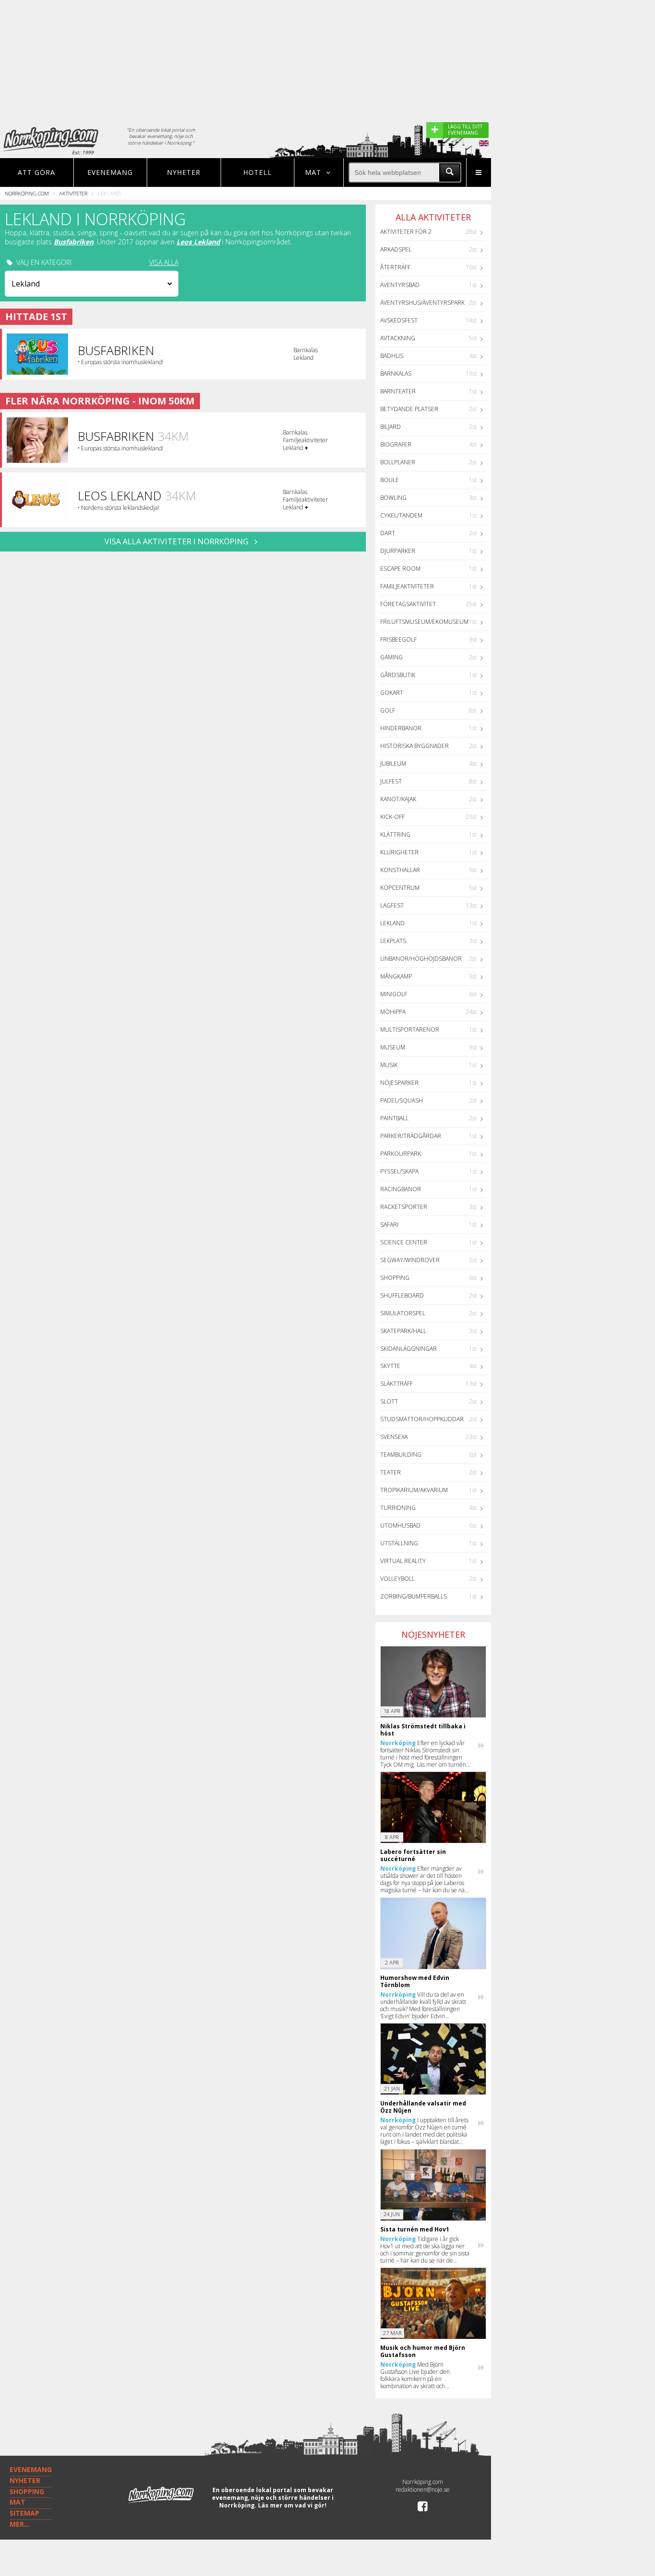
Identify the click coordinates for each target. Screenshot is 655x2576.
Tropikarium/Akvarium (414, 1490)
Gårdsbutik (398, 675)
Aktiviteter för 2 (406, 232)
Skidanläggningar (409, 1349)
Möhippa (393, 1012)
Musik (389, 1065)
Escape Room (400, 569)
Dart (388, 533)
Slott (389, 1401)
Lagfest (392, 905)
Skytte (390, 1366)
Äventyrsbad (400, 285)
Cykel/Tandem (401, 515)
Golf (388, 710)
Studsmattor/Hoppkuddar (422, 1419)
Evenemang (110, 172)
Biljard (391, 427)
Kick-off (392, 817)
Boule (390, 480)
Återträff (395, 267)
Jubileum (393, 764)
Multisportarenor (410, 1029)
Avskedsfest (399, 320)
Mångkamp (396, 976)
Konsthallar (400, 870)
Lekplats (393, 941)
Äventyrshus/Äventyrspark (422, 303)
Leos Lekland (198, 242)
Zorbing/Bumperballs (414, 1596)
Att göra (36, 172)
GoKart (392, 693)
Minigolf (394, 994)
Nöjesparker (399, 1083)
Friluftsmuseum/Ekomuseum (424, 622)
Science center (404, 1242)
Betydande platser (409, 409)
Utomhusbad (400, 1525)
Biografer (396, 444)
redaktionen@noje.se (423, 2490)
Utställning (399, 1543)
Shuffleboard (402, 1295)
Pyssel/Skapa (399, 1171)
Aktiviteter (73, 193)
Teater (391, 1472)
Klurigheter (399, 852)
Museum (393, 1047)
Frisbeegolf (398, 639)
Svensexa (394, 1437)
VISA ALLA (164, 263)
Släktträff (397, 1384)
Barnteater (398, 391)
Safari (389, 1225)
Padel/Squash (402, 1100)
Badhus (392, 356)
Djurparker (398, 551)
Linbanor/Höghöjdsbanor (421, 959)
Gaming (392, 657)
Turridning (398, 1508)
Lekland (392, 923)
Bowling (393, 498)
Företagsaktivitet (408, 604)
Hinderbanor (401, 728)
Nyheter (184, 172)
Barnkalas (396, 374)
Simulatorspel (403, 1313)
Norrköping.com (27, 193)
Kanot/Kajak (398, 799)
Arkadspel (396, 249)
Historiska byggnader (415, 746)
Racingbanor (401, 1189)
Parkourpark (401, 1154)
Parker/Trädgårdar (411, 1136)
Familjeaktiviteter (407, 586)
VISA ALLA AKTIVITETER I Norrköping (177, 541)
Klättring (395, 834)
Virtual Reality (403, 1561)
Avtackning (398, 338)
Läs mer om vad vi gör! (292, 2505)
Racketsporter (404, 1207)
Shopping (395, 1278)
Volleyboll (398, 1579)
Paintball (394, 1118)
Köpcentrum (400, 888)
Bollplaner (398, 462)
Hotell (257, 172)
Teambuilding (401, 1455)
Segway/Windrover (410, 1260)
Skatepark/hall (403, 1331)
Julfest (391, 781)
